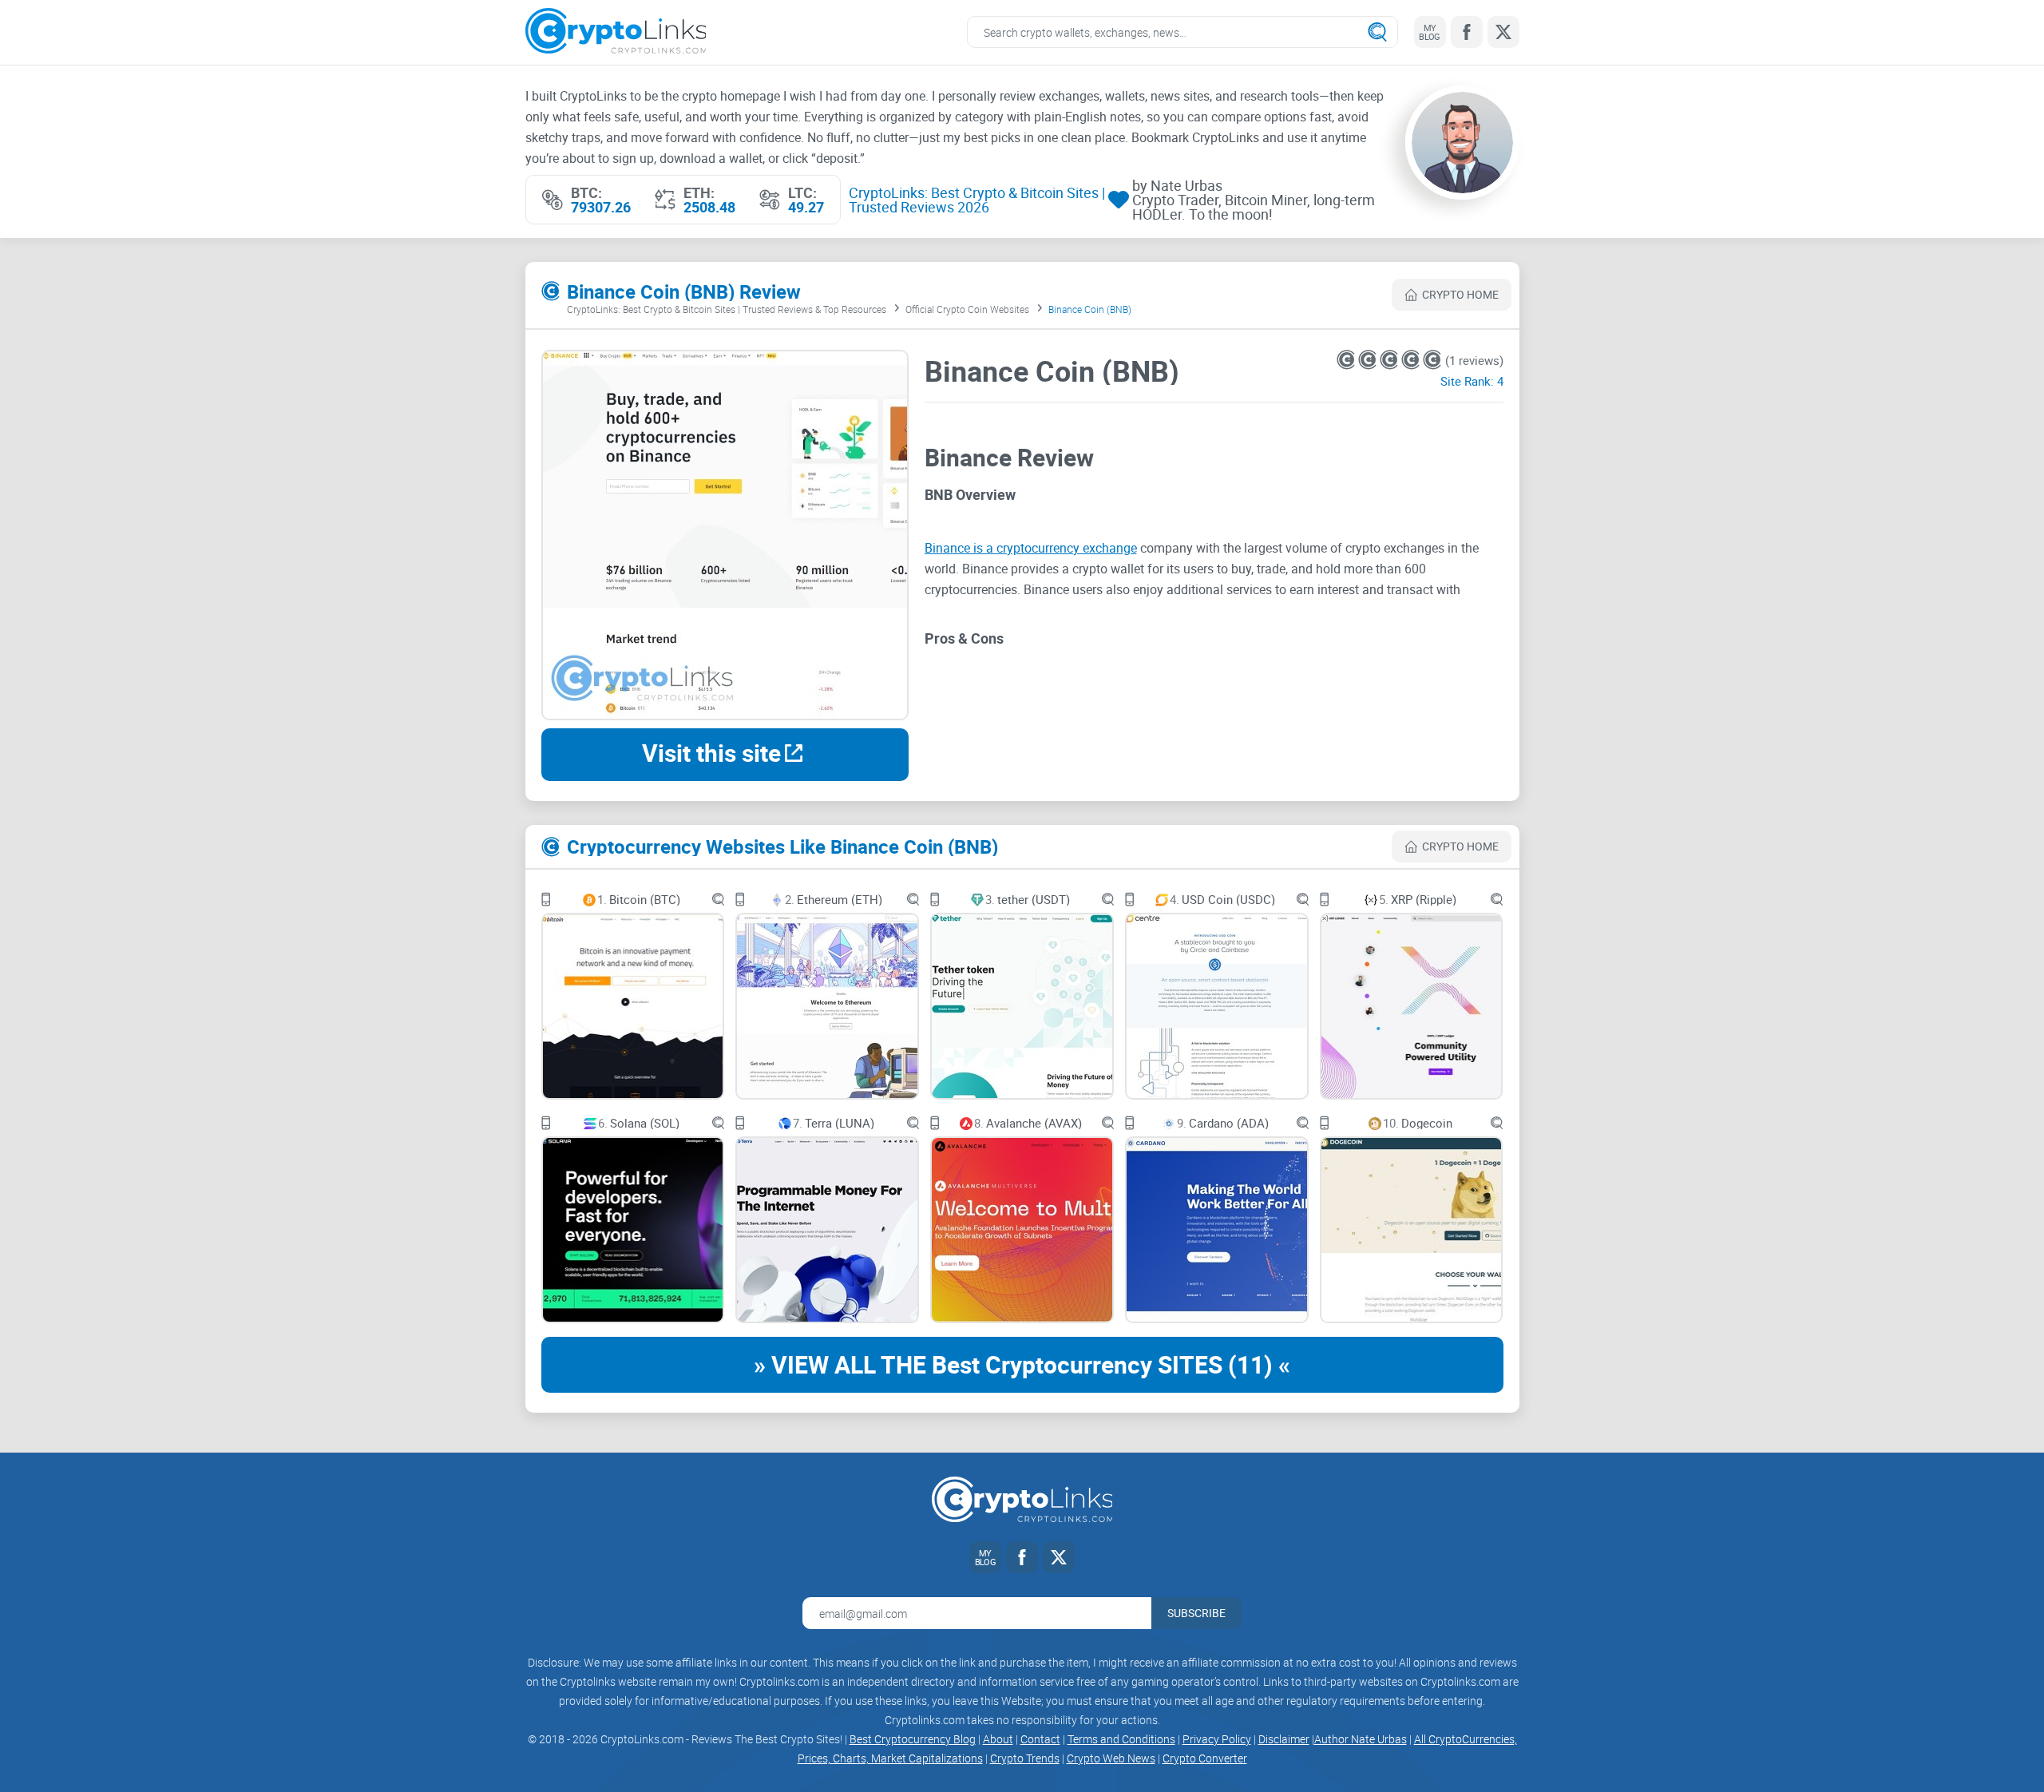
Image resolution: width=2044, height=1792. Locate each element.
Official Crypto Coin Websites (967, 309)
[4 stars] (1412, 360)
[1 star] (1347, 360)
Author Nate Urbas (1361, 1739)
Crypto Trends (1025, 1758)
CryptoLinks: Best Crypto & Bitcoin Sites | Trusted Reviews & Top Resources (727, 309)
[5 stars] (1432, 360)
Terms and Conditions (1121, 1739)
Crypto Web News (1111, 1758)
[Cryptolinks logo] (616, 32)
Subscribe (1196, 1613)
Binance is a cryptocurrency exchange (1031, 548)
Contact (1040, 1739)
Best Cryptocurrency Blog (913, 1739)
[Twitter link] (1503, 32)
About (998, 1739)
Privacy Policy (1217, 1739)
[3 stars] (1390, 360)
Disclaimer (1284, 1739)
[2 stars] (1369, 360)
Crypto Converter (1205, 1758)
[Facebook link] (1467, 32)
